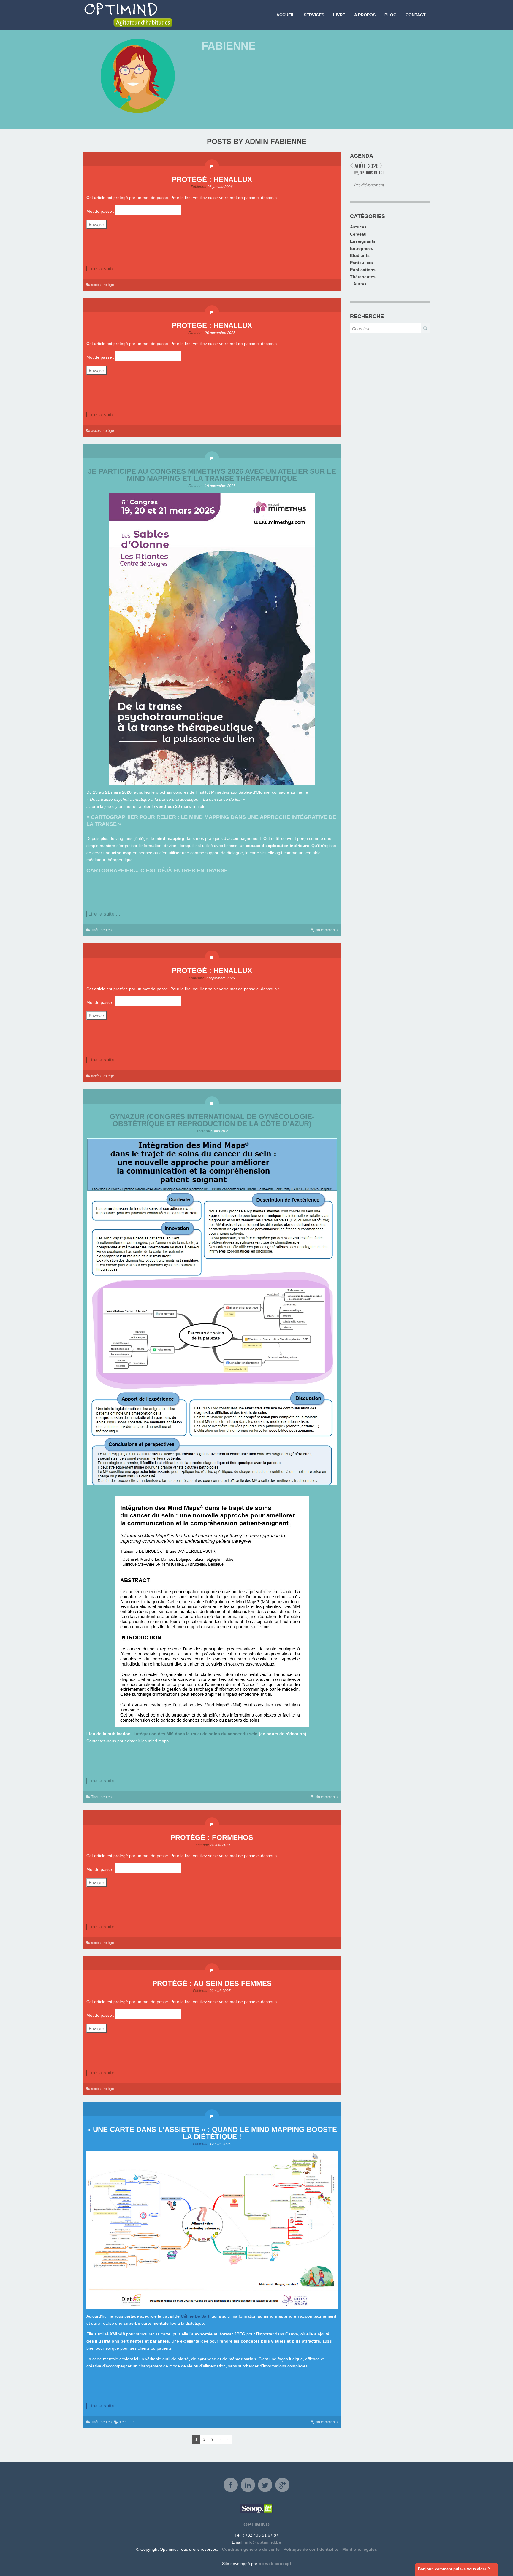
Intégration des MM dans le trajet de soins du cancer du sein (196, 1734)
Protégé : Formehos (212, 1837)
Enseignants (363, 241)
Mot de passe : (101, 211)
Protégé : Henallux (212, 179)
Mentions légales (360, 2549)
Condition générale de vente (251, 2549)
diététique (127, 2422)
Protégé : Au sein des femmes (212, 1983)
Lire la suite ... (104, 269)
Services (314, 15)
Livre (339, 15)
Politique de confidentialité (311, 2549)
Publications (363, 270)
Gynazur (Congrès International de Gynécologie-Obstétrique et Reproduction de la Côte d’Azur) (212, 1120)
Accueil (286, 15)
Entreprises (362, 248)
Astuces (358, 227)
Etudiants (360, 255)
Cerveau (358, 234)
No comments (326, 930)
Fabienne (199, 187)
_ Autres (358, 284)
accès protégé (103, 285)
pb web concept (275, 2564)
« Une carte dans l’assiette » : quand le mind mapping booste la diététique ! (212, 2133)
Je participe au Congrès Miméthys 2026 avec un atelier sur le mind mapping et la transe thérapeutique (212, 475)
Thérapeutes (101, 930)
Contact (416, 15)
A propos (365, 15)
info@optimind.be (263, 2542)
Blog (391, 15)
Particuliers (361, 263)
